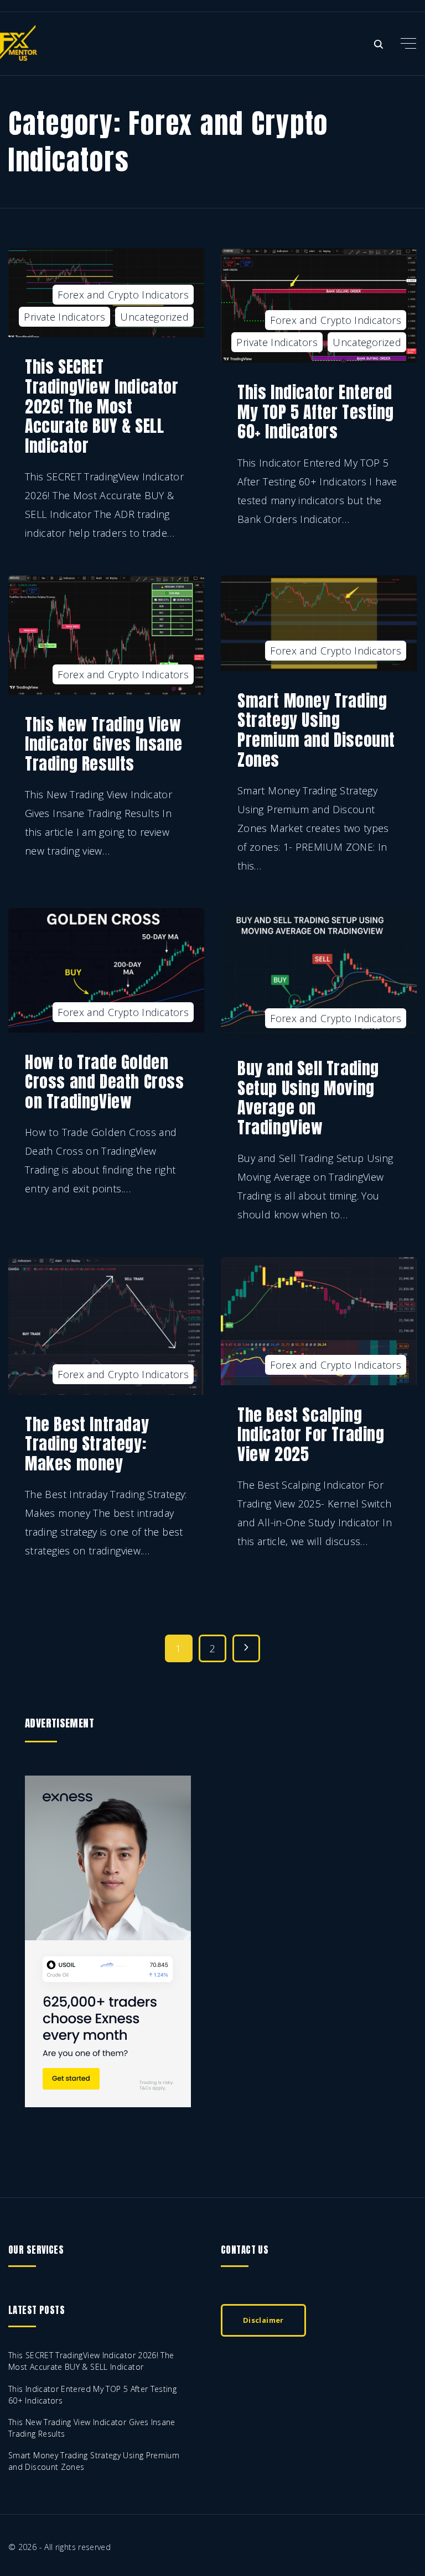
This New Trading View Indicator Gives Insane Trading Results (104, 744)
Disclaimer (263, 2320)
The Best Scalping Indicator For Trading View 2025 (311, 1434)
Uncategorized (154, 317)
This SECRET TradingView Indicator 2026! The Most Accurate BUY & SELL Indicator (102, 406)
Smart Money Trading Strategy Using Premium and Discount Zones (316, 730)
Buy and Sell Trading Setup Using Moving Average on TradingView (308, 1098)
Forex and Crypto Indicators (123, 295)
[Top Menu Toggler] (408, 43)
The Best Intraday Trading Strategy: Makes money (87, 1444)
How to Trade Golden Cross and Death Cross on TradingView (104, 1082)
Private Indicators (64, 317)
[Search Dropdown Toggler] (379, 44)
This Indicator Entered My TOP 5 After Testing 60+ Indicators (316, 412)
